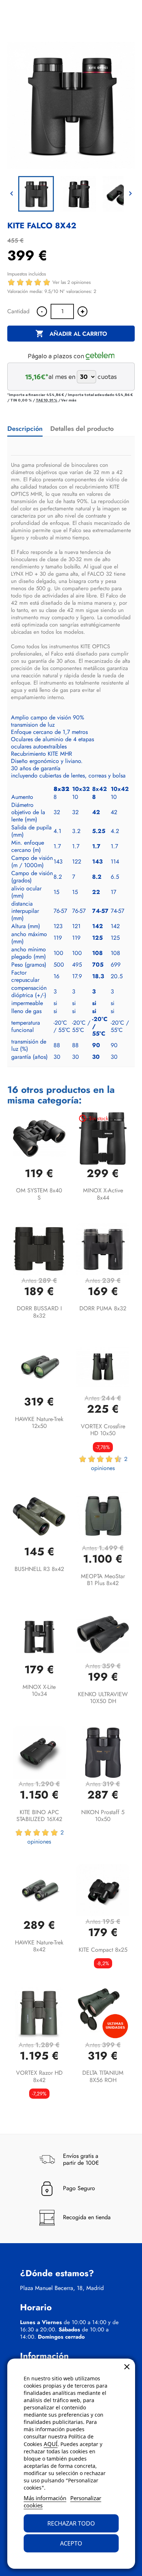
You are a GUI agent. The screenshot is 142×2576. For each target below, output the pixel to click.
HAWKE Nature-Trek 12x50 (39, 1423)
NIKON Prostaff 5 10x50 (103, 1816)
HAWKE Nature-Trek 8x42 (39, 1946)
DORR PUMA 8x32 (103, 1308)
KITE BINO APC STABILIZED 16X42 (39, 1816)
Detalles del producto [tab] (82, 429)
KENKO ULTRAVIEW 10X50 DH (103, 1698)
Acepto (71, 2543)
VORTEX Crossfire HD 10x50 (103, 1430)
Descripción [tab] (25, 429)
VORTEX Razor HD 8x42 (39, 2076)
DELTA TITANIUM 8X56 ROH (103, 2076)
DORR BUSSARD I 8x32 (39, 1312)
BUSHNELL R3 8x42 (39, 1569)
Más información (45, 2498)
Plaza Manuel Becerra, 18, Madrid (62, 2288)
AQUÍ (51, 2444)
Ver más (69, 400)
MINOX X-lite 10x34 (39, 1691)
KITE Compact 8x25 (103, 1950)
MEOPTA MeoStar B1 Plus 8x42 (103, 1580)
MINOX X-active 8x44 (103, 1194)
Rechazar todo (71, 2523)
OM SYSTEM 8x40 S (39, 1194)
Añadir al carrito (71, 334)
